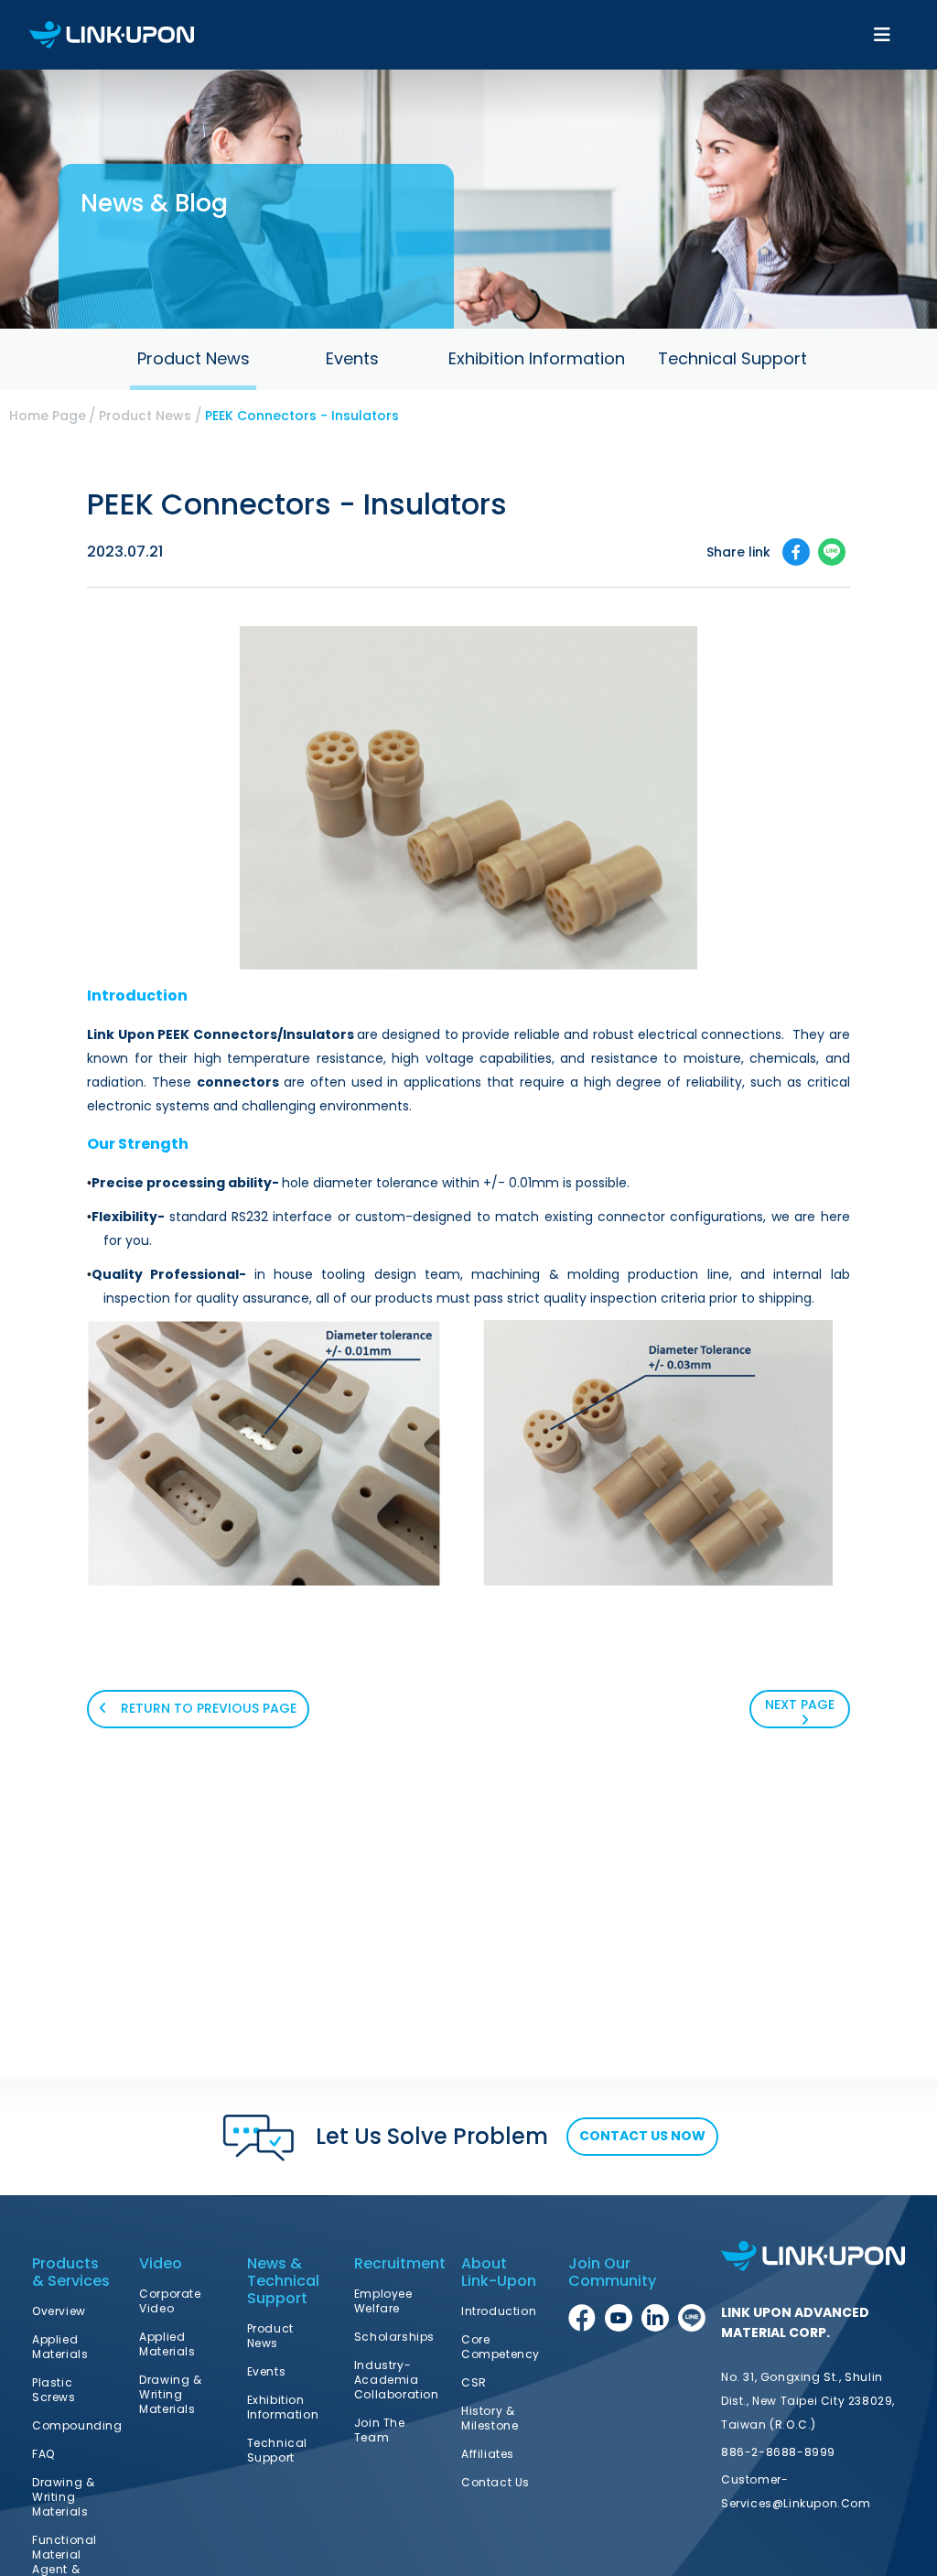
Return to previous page (207, 1708)
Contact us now (642, 2136)
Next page (800, 1705)
